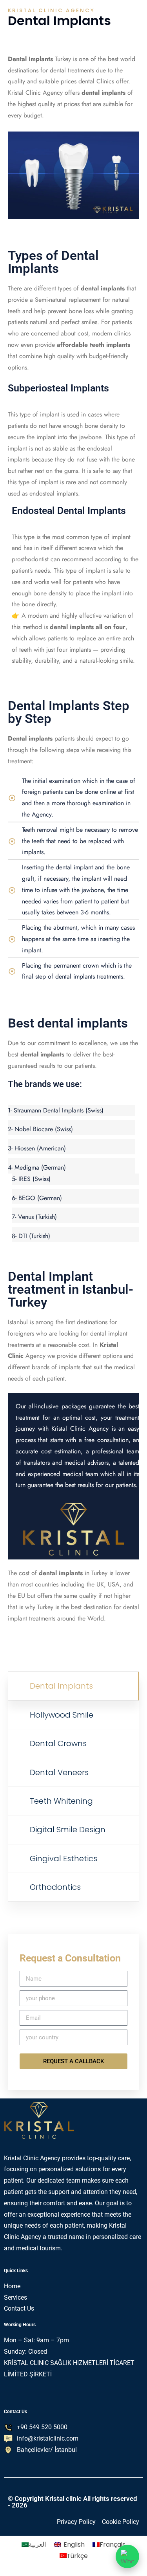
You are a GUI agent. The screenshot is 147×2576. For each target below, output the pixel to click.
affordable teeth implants (93, 345)
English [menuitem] (74, 2544)
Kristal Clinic (24, 93)
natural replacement (75, 300)
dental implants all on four (88, 627)
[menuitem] (34, 2545)
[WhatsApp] (127, 2556)
